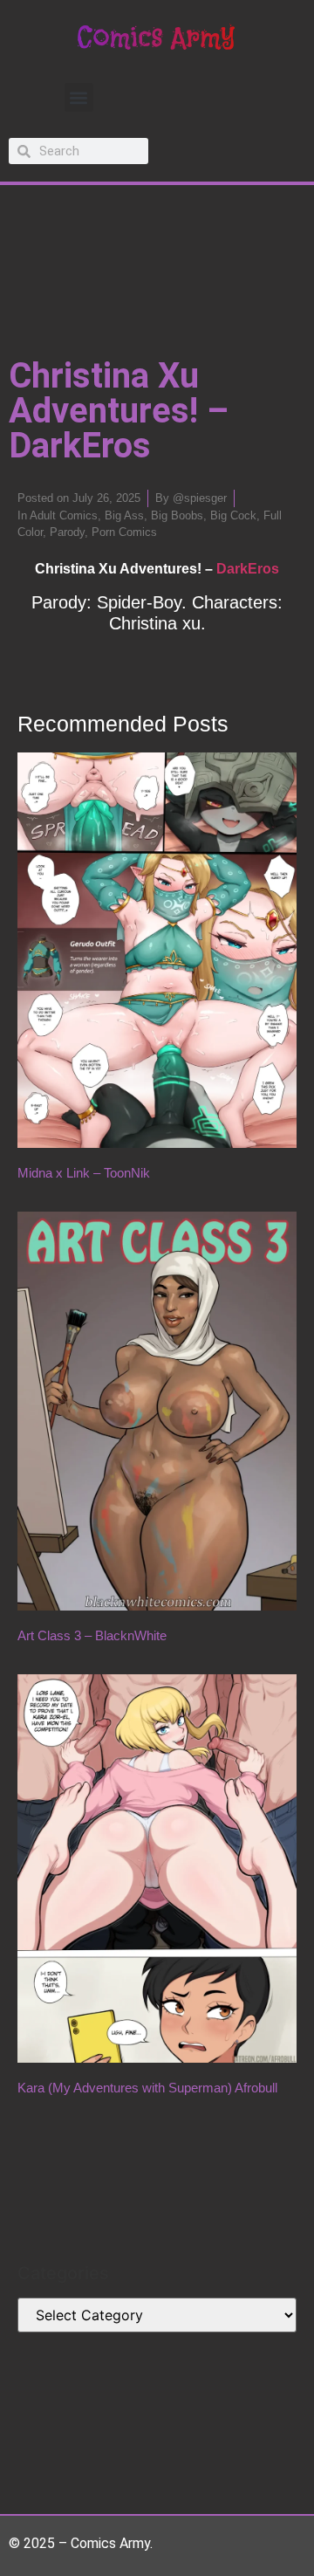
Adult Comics (64, 515)
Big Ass (124, 515)
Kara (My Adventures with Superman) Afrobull (147, 2088)
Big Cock (233, 515)
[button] (79, 97)
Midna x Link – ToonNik (84, 1173)
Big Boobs (177, 515)
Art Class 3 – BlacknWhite (92, 1635)
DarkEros (248, 569)
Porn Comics (124, 532)
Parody (67, 532)
